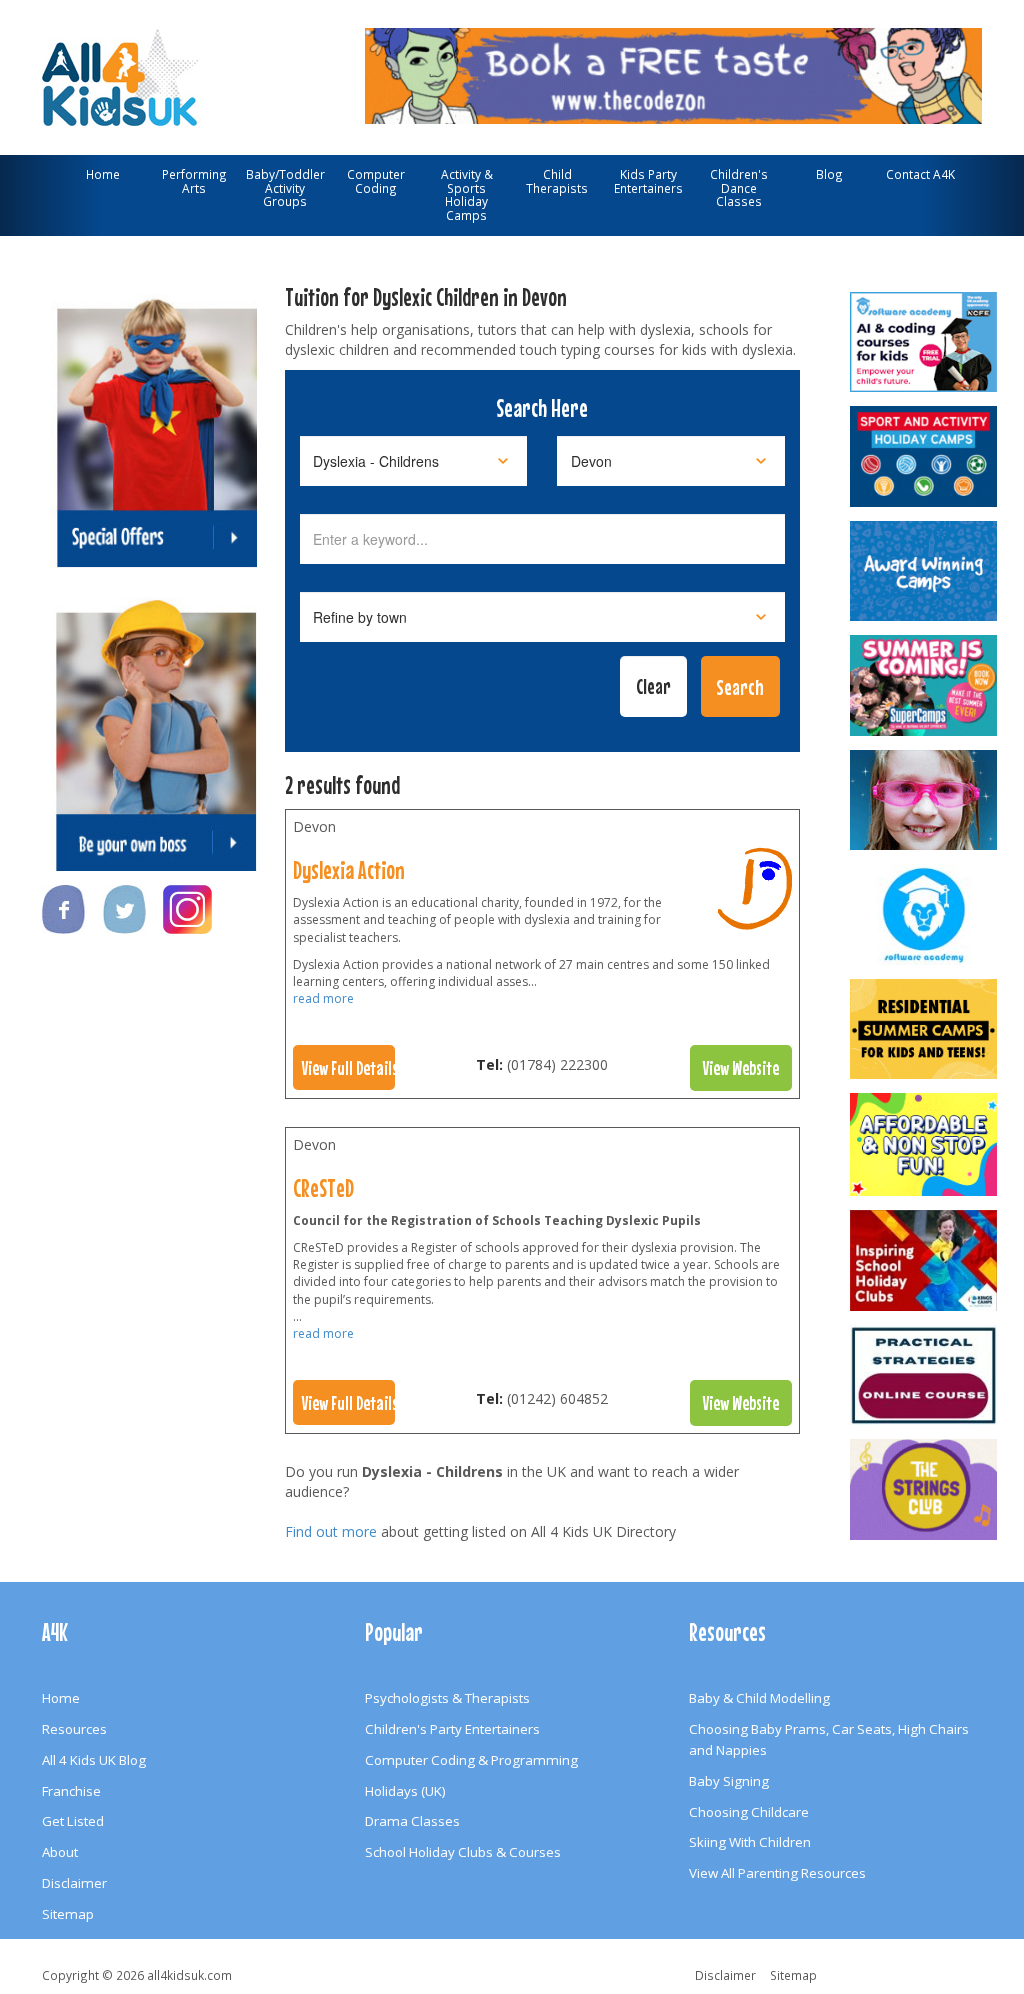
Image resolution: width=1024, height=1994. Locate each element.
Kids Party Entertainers (648, 181)
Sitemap (68, 1914)
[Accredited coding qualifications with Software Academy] (923, 342)
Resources (74, 1729)
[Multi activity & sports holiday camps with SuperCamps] (923, 685)
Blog (829, 174)
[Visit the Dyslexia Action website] (755, 894)
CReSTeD (323, 1188)
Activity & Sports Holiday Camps (467, 194)
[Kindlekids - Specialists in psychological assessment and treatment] (923, 1375)
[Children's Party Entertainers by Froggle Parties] (923, 800)
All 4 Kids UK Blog (94, 1760)
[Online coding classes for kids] (673, 73)
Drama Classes (412, 1821)
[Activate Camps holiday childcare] (923, 456)
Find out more (331, 1531)
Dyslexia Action (349, 870)
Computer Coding (376, 181)
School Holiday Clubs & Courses (463, 1852)
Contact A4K (920, 174)
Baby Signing (729, 1781)
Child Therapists (557, 181)
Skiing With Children (750, 1842)
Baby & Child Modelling (759, 1698)
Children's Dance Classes (739, 187)
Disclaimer (74, 1883)
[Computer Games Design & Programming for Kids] (923, 914)
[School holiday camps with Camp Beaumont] (923, 571)
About (60, 1852)
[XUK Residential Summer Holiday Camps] (923, 1029)
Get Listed (73, 1821)
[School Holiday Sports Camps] (923, 1260)
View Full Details (348, 1068)
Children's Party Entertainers (452, 1729)
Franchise (71, 1791)
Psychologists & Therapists (447, 1698)
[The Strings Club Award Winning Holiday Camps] (923, 1489)
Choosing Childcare (749, 1812)
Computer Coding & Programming (471, 1760)
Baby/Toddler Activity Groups (285, 187)
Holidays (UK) (405, 1791)
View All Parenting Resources (777, 1873)
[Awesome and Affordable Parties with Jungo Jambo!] (923, 1144)
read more (323, 998)
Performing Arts (194, 181)
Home (103, 174)
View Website (741, 1068)
